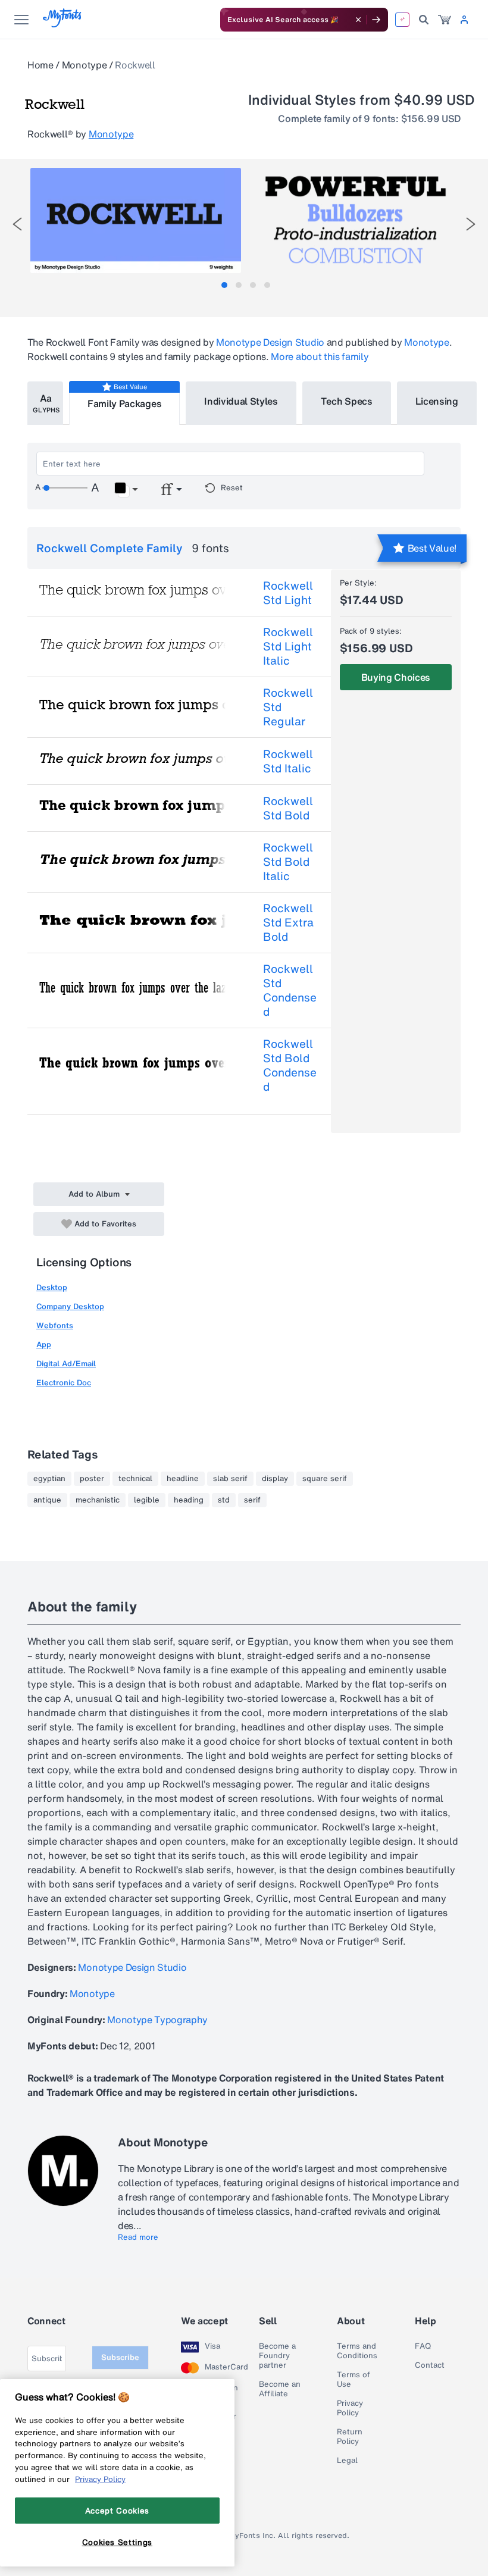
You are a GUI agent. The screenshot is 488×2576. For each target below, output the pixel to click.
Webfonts (55, 1325)
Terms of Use (354, 2380)
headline (183, 1479)
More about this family (320, 356)
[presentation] (17, 224)
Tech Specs (347, 401)
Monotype (84, 65)
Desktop (52, 1287)
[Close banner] (358, 20)
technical (135, 1479)
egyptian (49, 1479)
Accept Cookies (117, 2511)
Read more (138, 2237)
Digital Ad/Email (66, 1364)
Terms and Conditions (357, 2351)
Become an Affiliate (280, 2389)
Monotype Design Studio (270, 342)
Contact (430, 2365)
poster (92, 1479)
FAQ (423, 2346)
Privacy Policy (350, 2408)
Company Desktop (70, 1306)
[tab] (224, 285)
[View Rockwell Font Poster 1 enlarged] (136, 220)
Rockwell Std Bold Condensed (290, 1065)
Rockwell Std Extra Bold (288, 922)
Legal (347, 2461)
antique (47, 1500)
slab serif (230, 1479)
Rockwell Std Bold (288, 808)
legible (147, 1500)
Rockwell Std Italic (288, 761)
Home (40, 65)
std (224, 1500)
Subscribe (120, 2357)
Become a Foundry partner (277, 2356)
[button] (126, 490)
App (44, 1345)
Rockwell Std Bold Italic (288, 862)
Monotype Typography (157, 2020)
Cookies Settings (118, 2542)
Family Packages (124, 403)
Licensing (437, 401)
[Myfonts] (63, 24)
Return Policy (350, 2437)
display (275, 1479)
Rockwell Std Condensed (290, 990)
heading (189, 1500)
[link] (445, 20)
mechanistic (98, 1500)
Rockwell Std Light (288, 593)
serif (252, 1500)
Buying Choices (396, 677)
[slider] (65, 488)
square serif (325, 1479)
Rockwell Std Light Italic (288, 646)
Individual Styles (241, 401)
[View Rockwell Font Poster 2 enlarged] (355, 220)
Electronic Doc (64, 1383)
